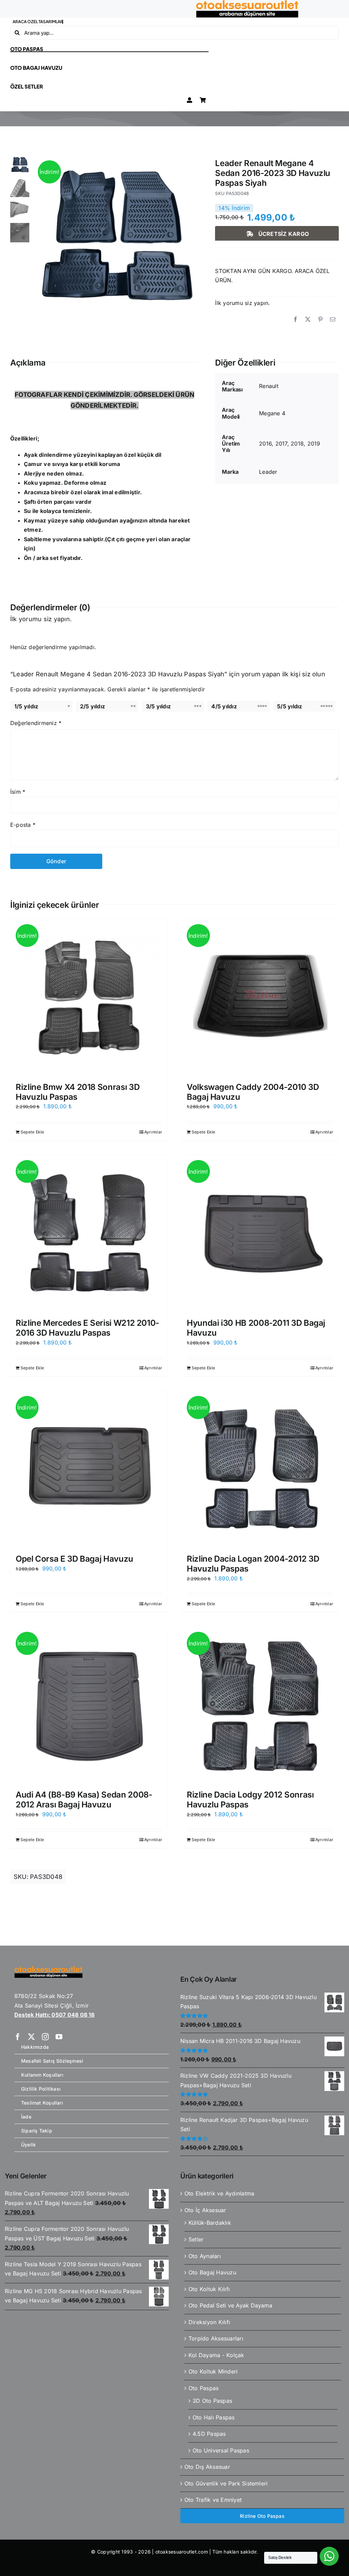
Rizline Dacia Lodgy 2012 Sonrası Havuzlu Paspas (250, 1800)
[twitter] (31, 2037)
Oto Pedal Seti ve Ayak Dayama (230, 2305)
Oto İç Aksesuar (205, 2210)
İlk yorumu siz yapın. (242, 303)
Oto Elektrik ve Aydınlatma (219, 2193)
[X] (308, 320)
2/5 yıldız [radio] (93, 706)
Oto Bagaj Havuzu (212, 2272)
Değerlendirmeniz (36, 723)
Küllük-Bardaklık (210, 2223)
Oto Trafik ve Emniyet (213, 2500)
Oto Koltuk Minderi (213, 2371)
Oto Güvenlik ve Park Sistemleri (226, 2483)
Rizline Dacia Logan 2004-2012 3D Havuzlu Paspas (253, 1564)
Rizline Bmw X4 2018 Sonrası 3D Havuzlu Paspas (78, 1092)
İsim (18, 792)
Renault (269, 386)
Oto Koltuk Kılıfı (209, 2289)
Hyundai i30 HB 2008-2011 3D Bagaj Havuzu (256, 1328)
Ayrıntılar (153, 1132)
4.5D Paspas (209, 2434)
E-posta (23, 825)
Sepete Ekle (32, 1132)
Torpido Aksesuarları (216, 2338)
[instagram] (45, 2037)
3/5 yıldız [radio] (158, 706)
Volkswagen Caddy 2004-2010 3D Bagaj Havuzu (253, 1092)
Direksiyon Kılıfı (209, 2322)
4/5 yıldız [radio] (224, 706)
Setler (196, 2239)
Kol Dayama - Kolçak (216, 2355)
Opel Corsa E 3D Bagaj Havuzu (74, 1559)
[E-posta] (333, 320)
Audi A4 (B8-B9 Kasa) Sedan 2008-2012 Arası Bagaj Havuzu (84, 1800)
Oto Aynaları (205, 2256)
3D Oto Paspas (212, 2401)
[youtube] (59, 2037)
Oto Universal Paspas (221, 2450)
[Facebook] (295, 320)
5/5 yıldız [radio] (290, 706)
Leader (268, 472)
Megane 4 (272, 413)
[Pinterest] (320, 320)
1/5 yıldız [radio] (26, 706)
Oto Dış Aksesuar (207, 2467)
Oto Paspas (203, 2388)
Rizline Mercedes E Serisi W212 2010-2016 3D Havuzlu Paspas (87, 1328)
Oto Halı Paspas (214, 2417)
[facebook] (18, 2037)
